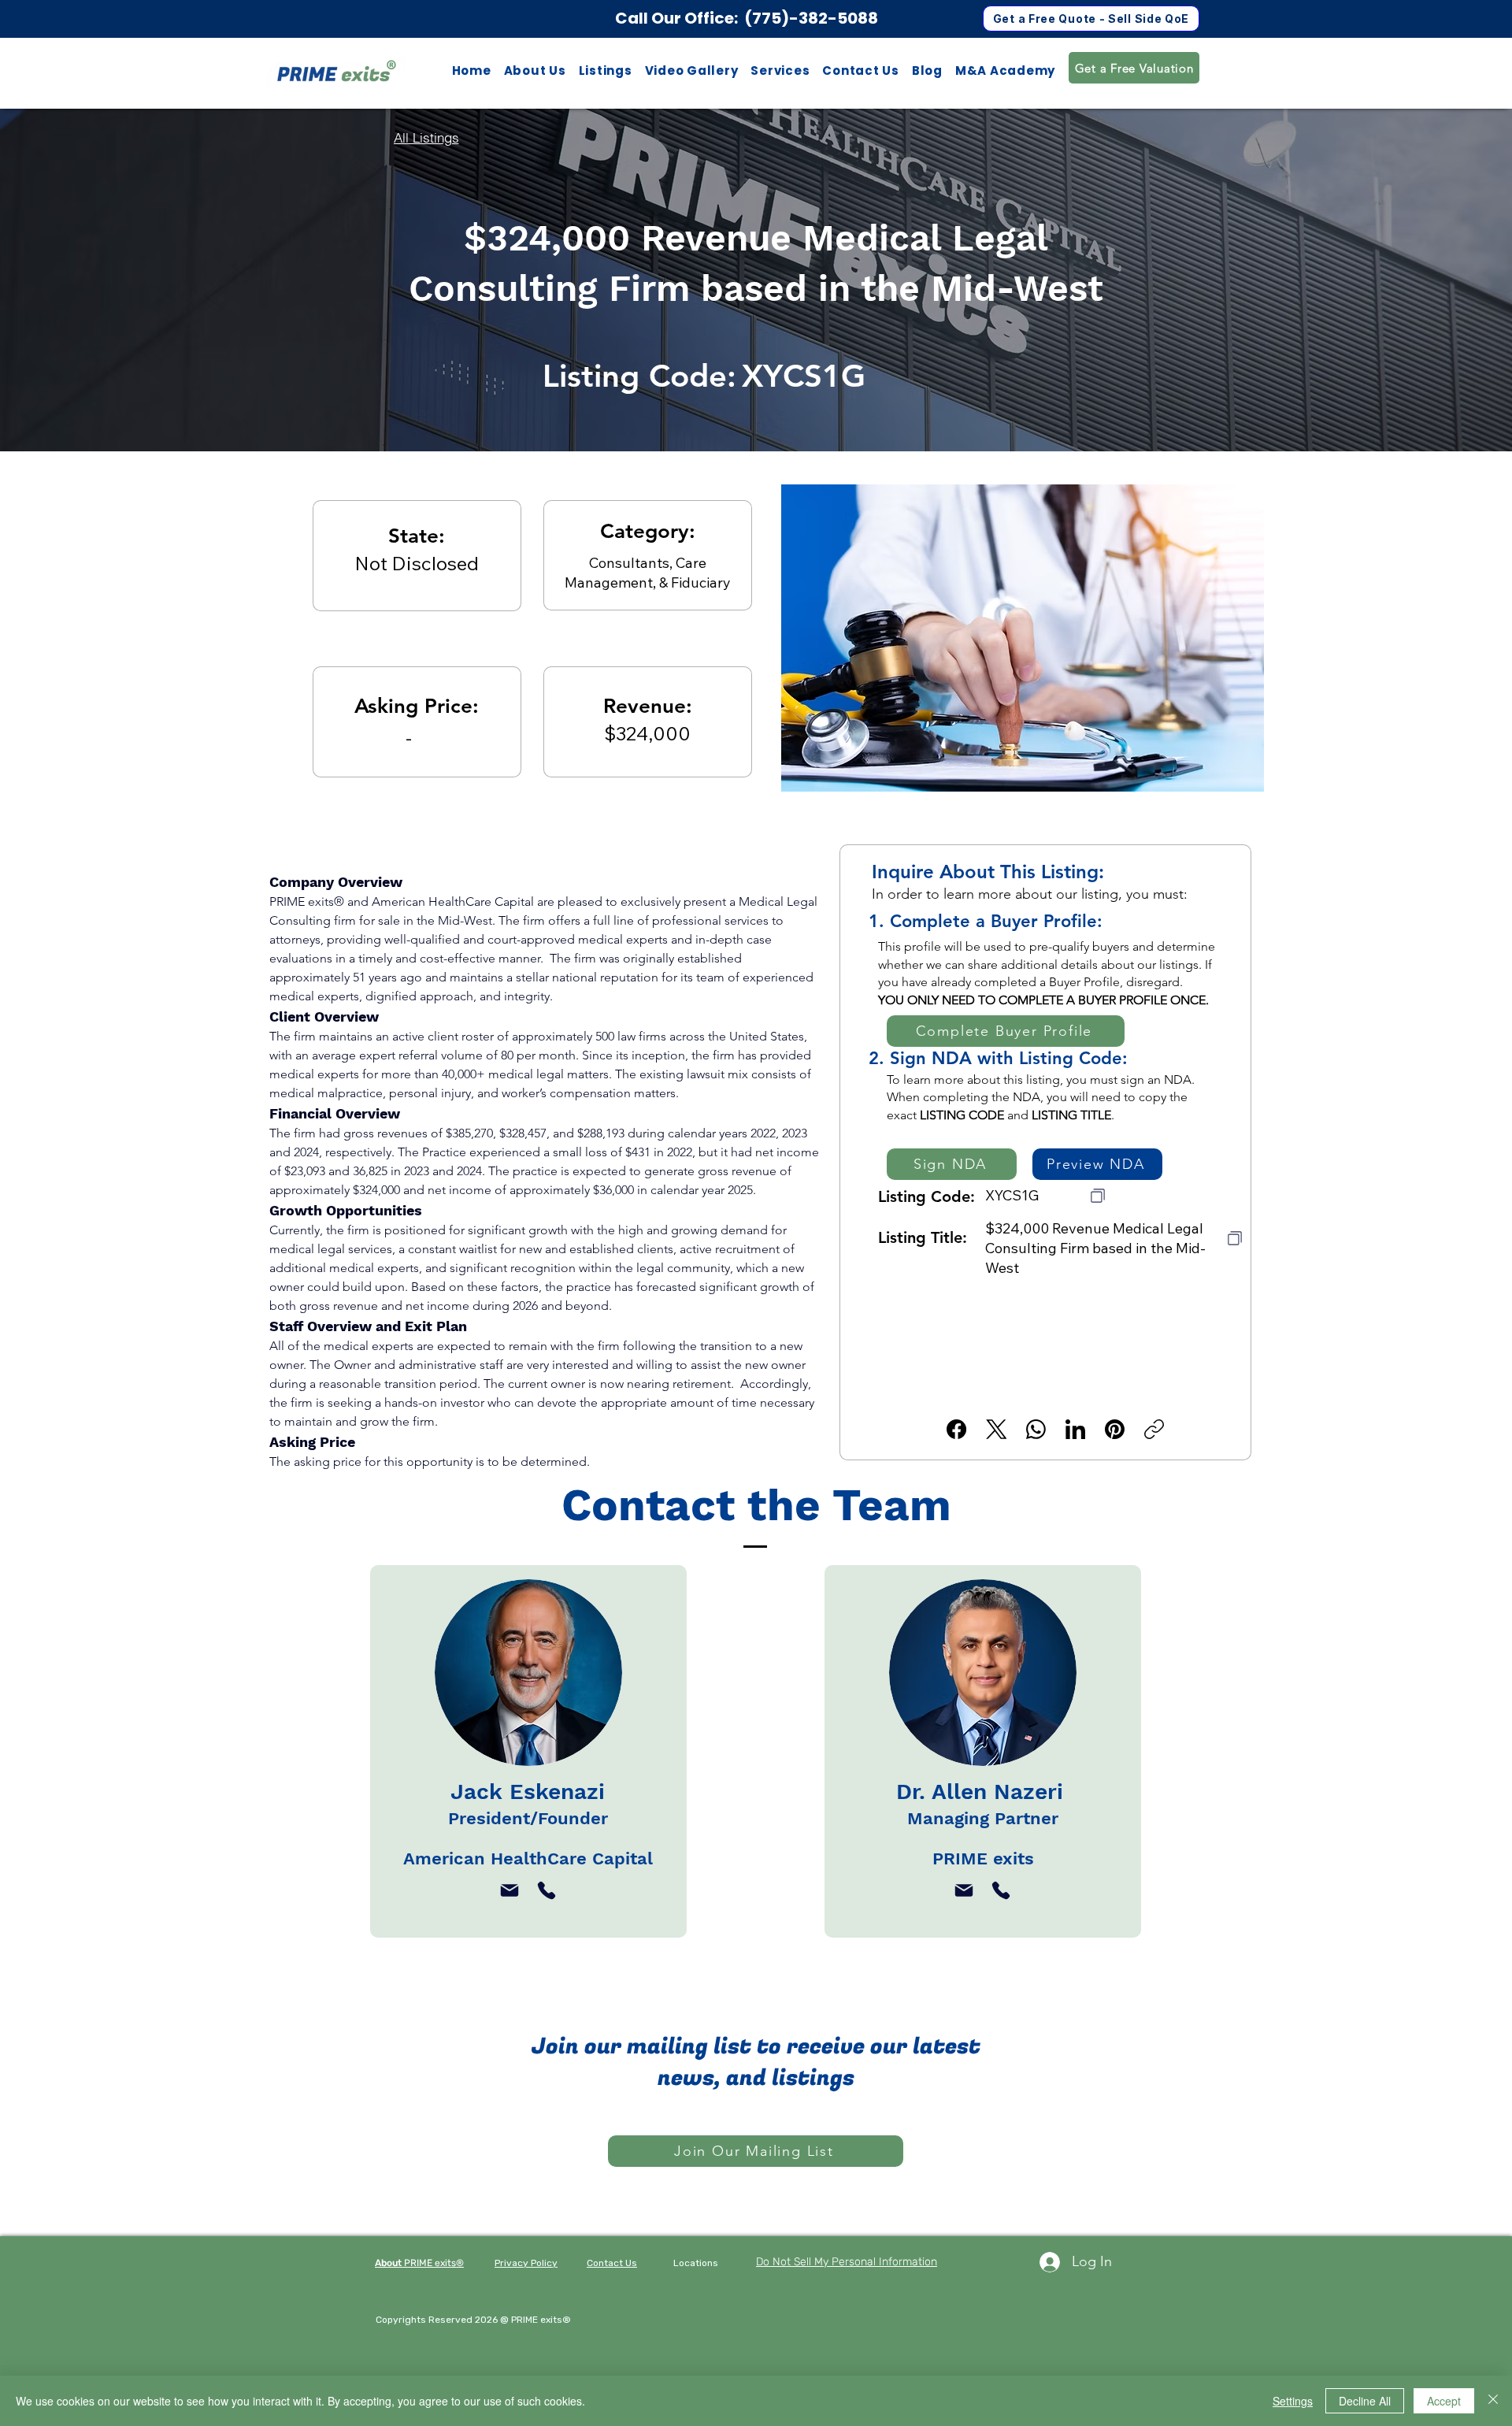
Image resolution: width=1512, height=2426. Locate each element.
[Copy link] (1154, 1429)
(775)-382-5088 (811, 18)
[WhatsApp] (1036, 1429)
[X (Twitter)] (997, 1429)
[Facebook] (956, 1429)
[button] (606, 70)
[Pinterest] (1115, 1429)
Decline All (1365, 2401)
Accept (1444, 2401)
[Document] (1098, 1196)
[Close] (1493, 2401)
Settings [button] (1293, 2401)
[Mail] (510, 1890)
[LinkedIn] (1075, 1429)
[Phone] (547, 1890)
